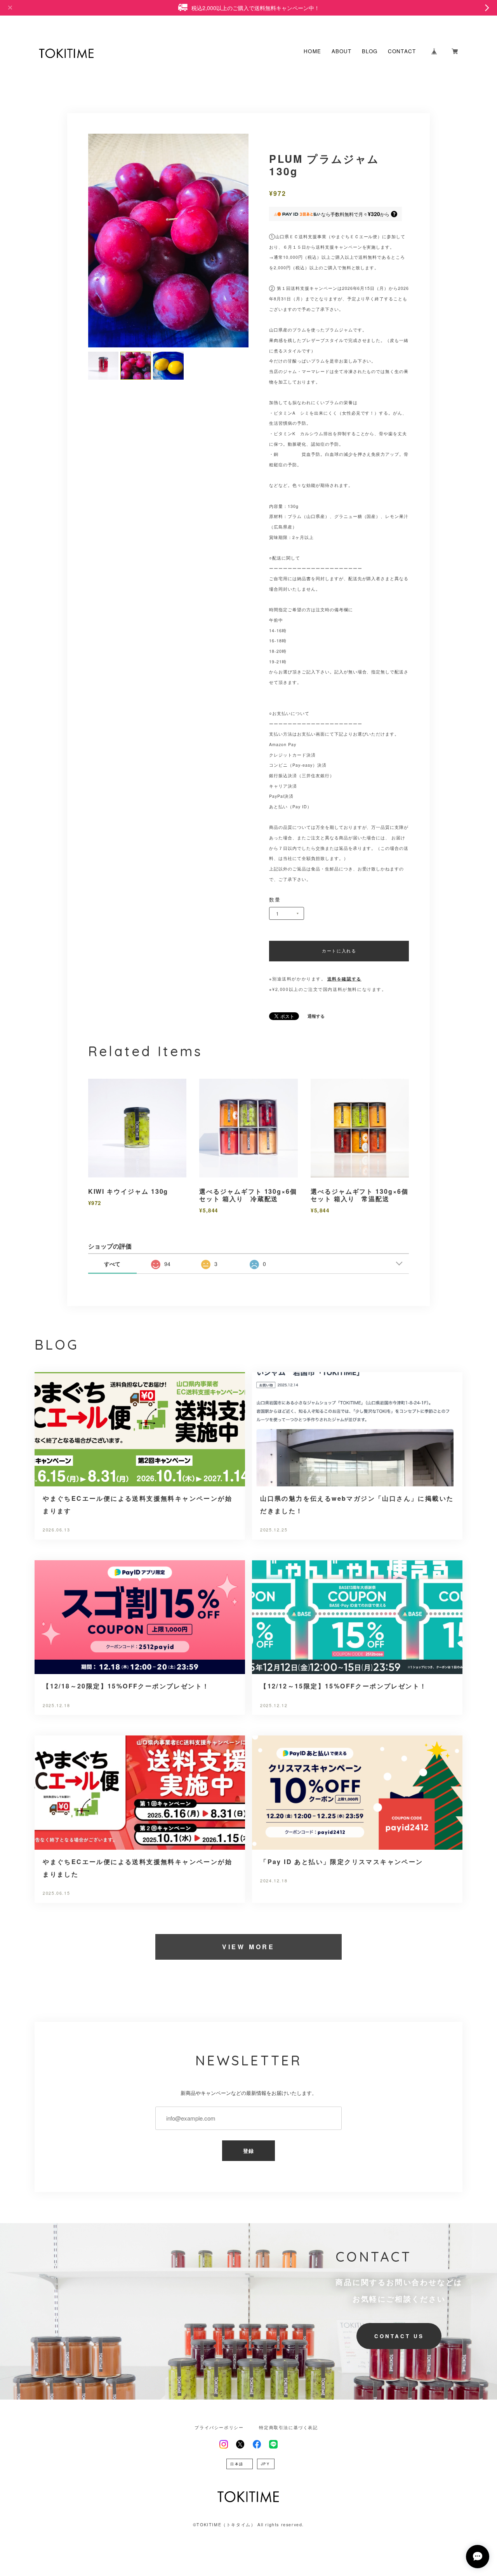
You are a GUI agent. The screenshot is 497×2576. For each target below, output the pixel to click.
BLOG (370, 51)
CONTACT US (399, 2336)
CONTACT (402, 51)
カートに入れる (339, 951)
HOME (312, 51)
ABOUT (342, 51)
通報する (316, 1016)
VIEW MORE (248, 1947)
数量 (275, 899)
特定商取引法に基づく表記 (288, 2428)
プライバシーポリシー (219, 2428)
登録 (249, 2151)
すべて (112, 1264)
